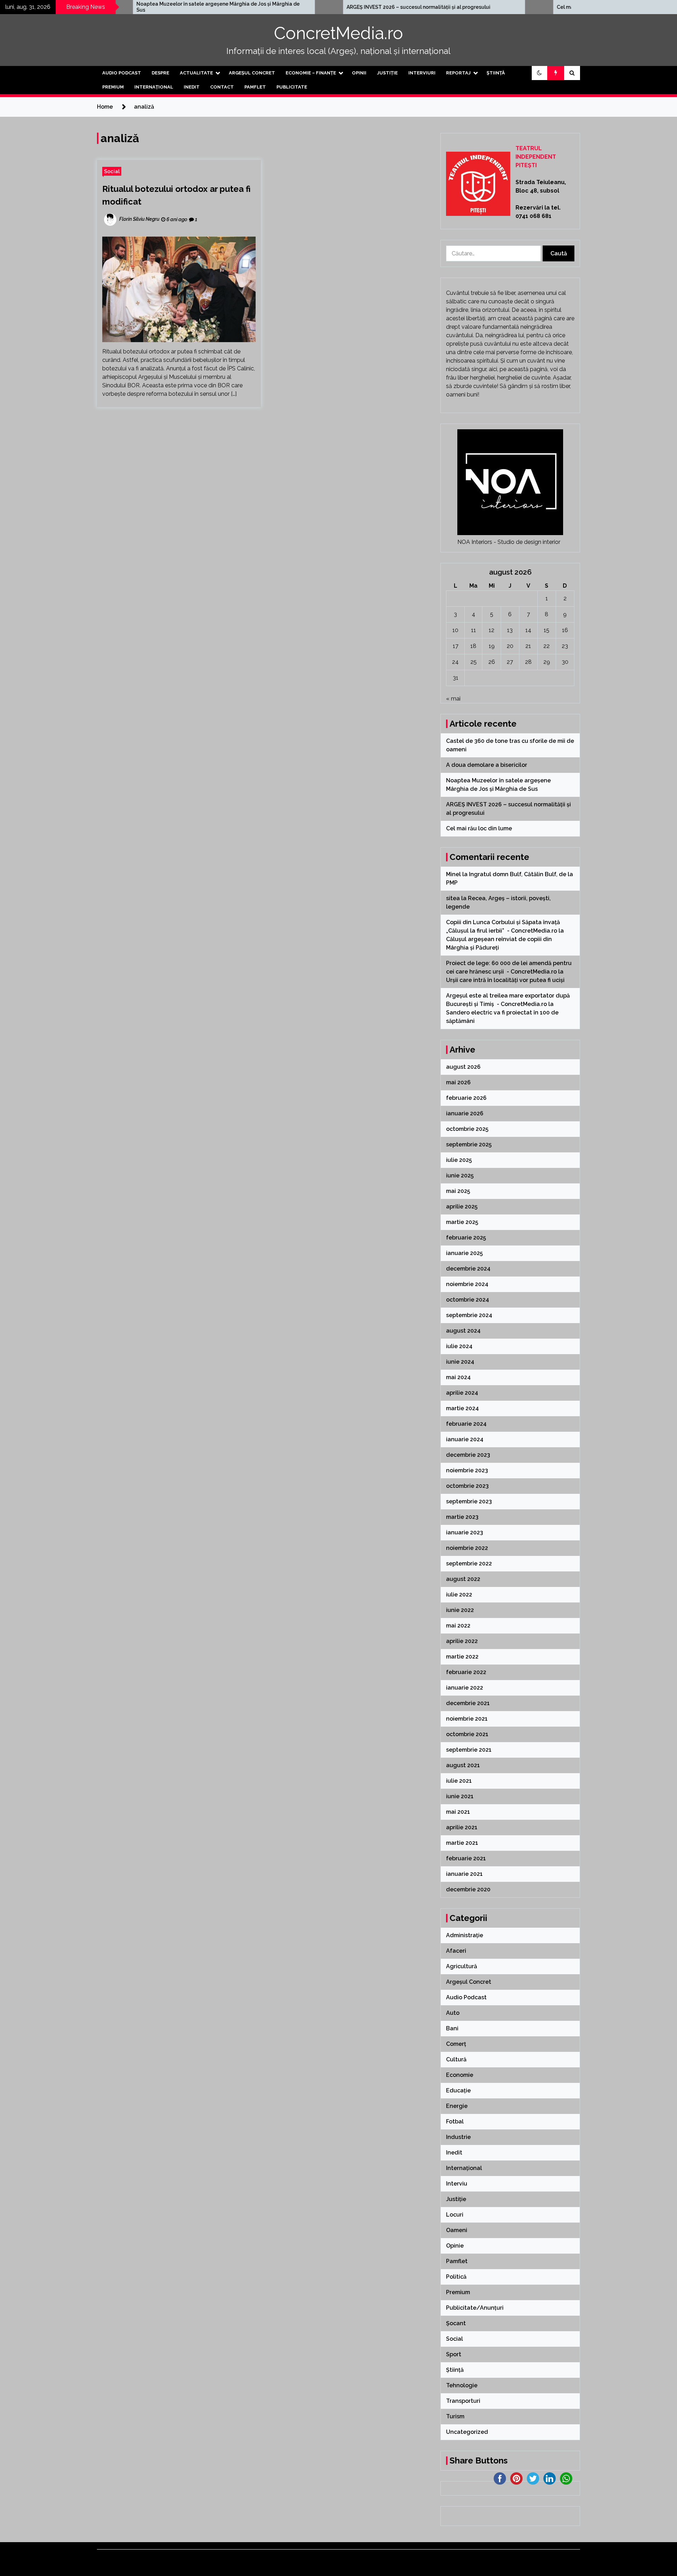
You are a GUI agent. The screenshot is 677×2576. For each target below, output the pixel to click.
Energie (457, 2106)
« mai (453, 699)
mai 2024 (458, 1377)
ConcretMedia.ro (338, 33)
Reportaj (458, 73)
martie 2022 (462, 1657)
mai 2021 (458, 1812)
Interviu (457, 2184)
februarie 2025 (466, 1238)
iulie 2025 (459, 1160)
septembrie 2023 (469, 1501)
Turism (455, 2416)
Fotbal (455, 2122)
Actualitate (196, 73)
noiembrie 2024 (467, 1284)
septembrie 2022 (469, 1563)
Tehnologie (462, 2385)
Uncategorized (467, 2432)
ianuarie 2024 (465, 1439)
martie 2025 (462, 1222)
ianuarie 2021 (464, 1874)
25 (474, 662)
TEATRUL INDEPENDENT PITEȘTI (536, 157)
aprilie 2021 (462, 1827)
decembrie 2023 (468, 1455)
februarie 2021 (466, 1858)
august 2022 (463, 1579)
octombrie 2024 (468, 1300)
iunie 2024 (460, 1362)
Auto (453, 2013)
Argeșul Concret (252, 73)
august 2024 (463, 1331)
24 (455, 662)
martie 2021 (462, 1843)
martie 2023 (462, 1517)
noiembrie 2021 (467, 1719)
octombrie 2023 (467, 1486)
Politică (456, 2277)
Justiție (387, 73)
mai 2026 (458, 1082)
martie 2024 (462, 1408)
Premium (113, 87)
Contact (222, 87)
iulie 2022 (459, 1595)
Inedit (192, 87)
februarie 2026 (466, 1098)
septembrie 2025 (469, 1144)
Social (112, 171)
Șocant (456, 2323)
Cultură (456, 2059)
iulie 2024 (459, 1346)
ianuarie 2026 (465, 1113)
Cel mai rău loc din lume (463, 7)
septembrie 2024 (469, 1315)
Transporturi (463, 2401)
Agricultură (462, 1966)
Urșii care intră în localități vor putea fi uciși (505, 980)
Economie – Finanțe (311, 73)
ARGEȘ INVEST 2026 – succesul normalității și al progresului (296, 7)
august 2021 (463, 1765)
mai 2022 (458, 1626)
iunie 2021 (460, 1796)
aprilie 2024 (462, 1393)
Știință (496, 73)
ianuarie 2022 (465, 1688)
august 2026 (463, 1067)
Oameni (457, 2230)
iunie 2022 (460, 1610)
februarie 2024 (466, 1424)
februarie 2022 (466, 1672)
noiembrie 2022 (467, 1548)
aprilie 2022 (462, 1641)
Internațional (154, 87)
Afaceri (456, 1951)
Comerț (456, 2044)
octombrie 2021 (467, 1734)
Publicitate (292, 87)
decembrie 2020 (468, 1889)
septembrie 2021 (469, 1750)
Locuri (455, 2215)
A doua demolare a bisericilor (487, 765)
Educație (458, 2090)
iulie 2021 (459, 1781)
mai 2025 (458, 1191)
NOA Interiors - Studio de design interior (509, 542)
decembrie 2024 (468, 1269)
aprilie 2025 (462, 1207)
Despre (160, 73)
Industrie (458, 2137)
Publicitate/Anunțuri (475, 2308)
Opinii (359, 73)
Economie (460, 2075)
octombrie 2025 (467, 1129)
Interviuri (422, 73)
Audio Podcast (122, 73)
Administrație (465, 1935)
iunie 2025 (460, 1175)
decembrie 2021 (468, 1703)
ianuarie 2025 (464, 1253)
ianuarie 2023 (465, 1532)
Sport (454, 2354)
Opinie (455, 2246)
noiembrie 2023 (467, 1470)
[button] (539, 73)
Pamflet (255, 87)
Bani (452, 2028)
